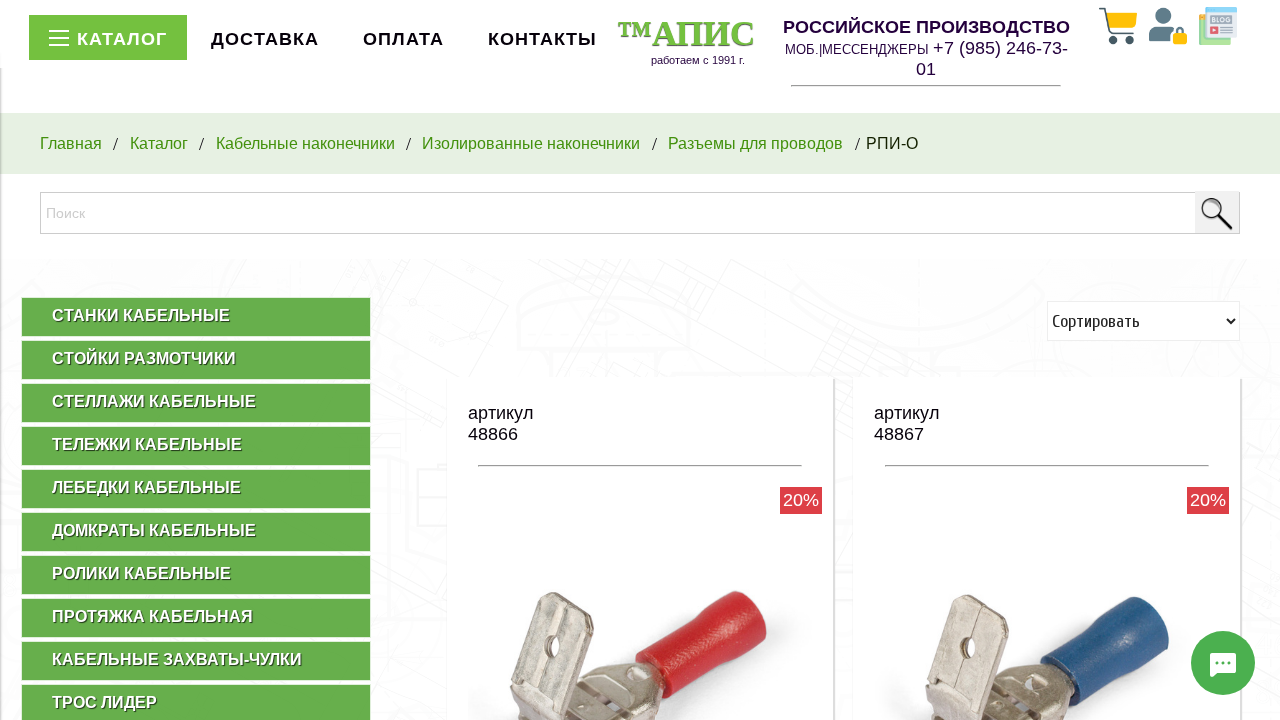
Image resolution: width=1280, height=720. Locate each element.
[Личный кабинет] (1168, 28)
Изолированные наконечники (531, 143)
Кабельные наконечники (305, 143)
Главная (71, 143)
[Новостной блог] (1218, 28)
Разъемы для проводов (755, 143)
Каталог (159, 143)
